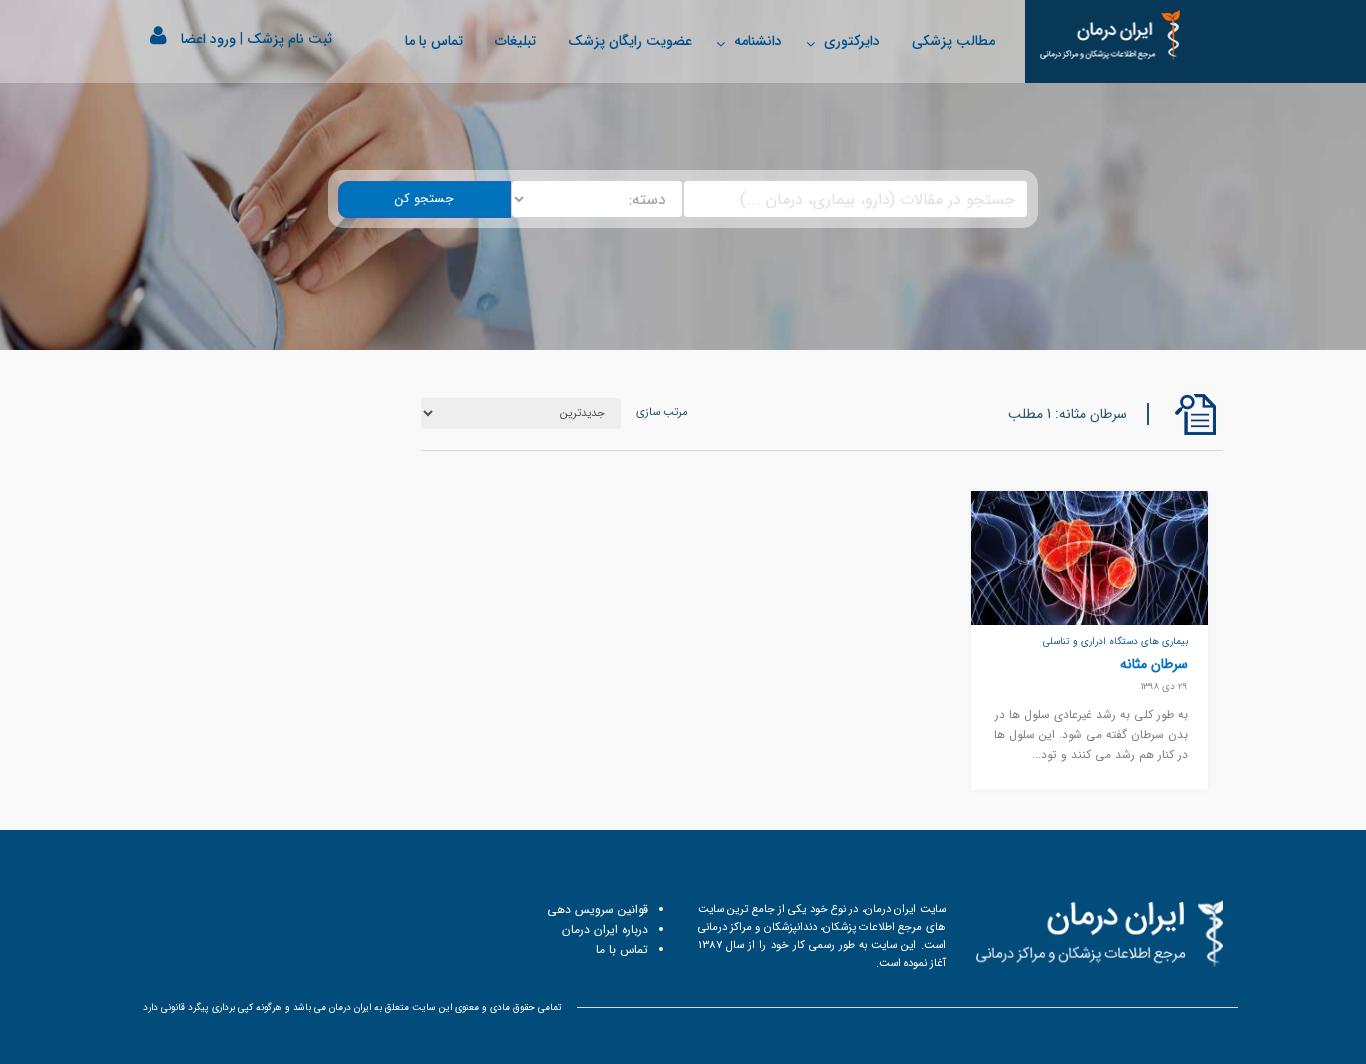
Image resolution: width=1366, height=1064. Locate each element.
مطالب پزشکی (953, 41)
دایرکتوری (852, 41)
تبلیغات (515, 41)
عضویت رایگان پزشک (630, 41)
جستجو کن (424, 199)
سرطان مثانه (1154, 664)
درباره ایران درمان (605, 929)
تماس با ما (434, 41)
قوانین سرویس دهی (597, 909)
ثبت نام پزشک (289, 39)
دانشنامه (758, 41)
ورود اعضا (208, 39)
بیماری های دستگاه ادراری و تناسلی (1115, 641)
